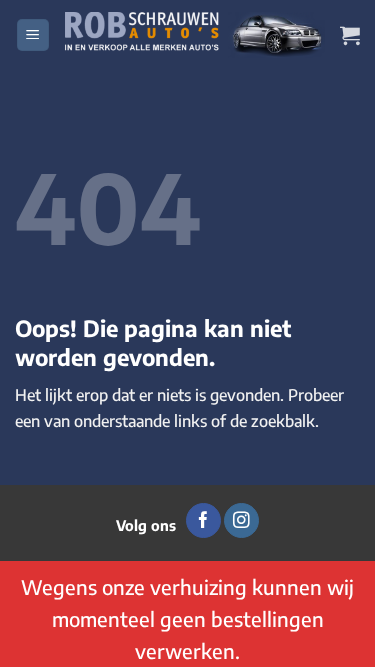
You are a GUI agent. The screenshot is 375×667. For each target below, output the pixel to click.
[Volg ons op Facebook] (203, 521)
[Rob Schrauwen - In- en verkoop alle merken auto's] (195, 35)
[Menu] (33, 35)
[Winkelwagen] (350, 35)
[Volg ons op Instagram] (241, 521)
